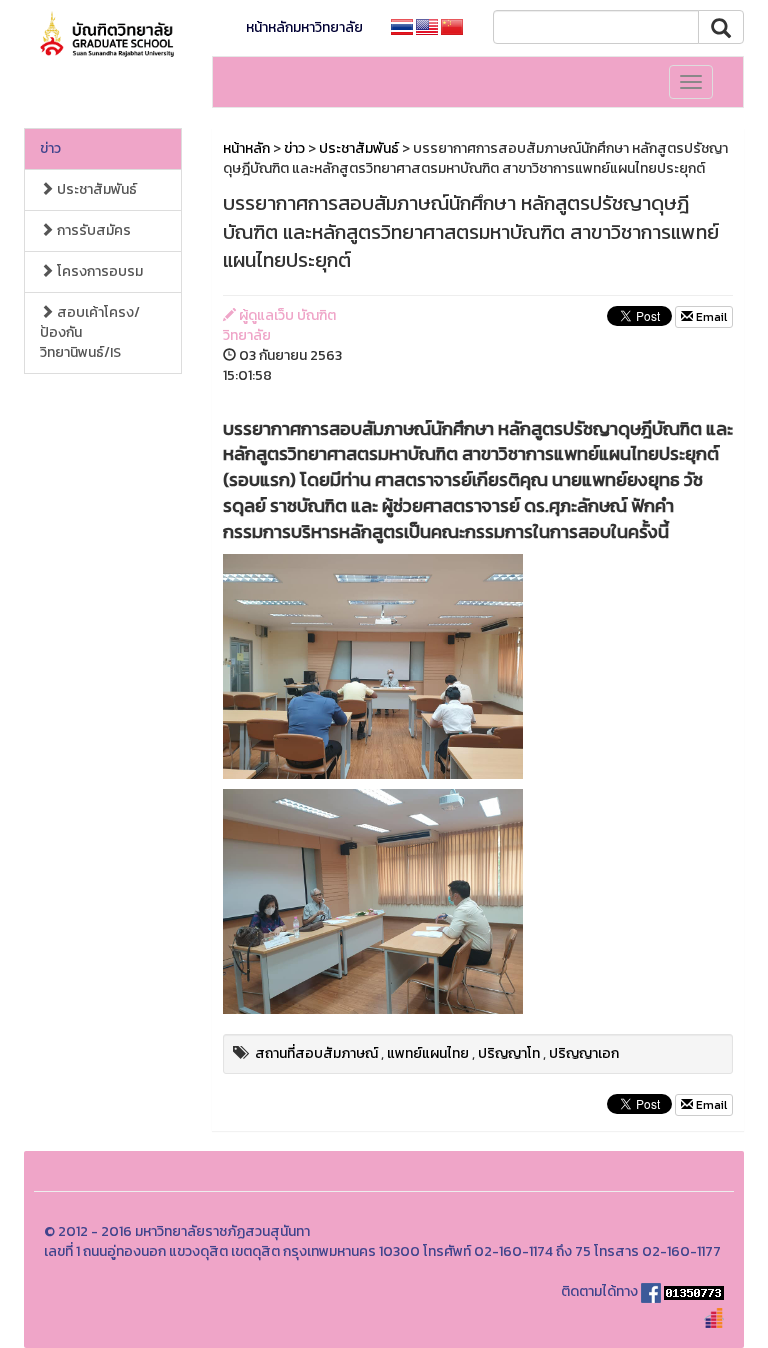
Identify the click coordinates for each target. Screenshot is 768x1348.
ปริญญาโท (509, 1053)
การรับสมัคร (92, 230)
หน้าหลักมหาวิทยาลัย (304, 27)
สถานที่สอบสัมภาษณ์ (316, 1053)
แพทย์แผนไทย (428, 1053)
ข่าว (50, 148)
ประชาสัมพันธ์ (95, 189)
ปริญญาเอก (584, 1053)
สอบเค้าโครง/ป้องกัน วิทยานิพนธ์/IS (90, 332)
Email (710, 317)
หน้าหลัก (246, 148)
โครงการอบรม (98, 271)
